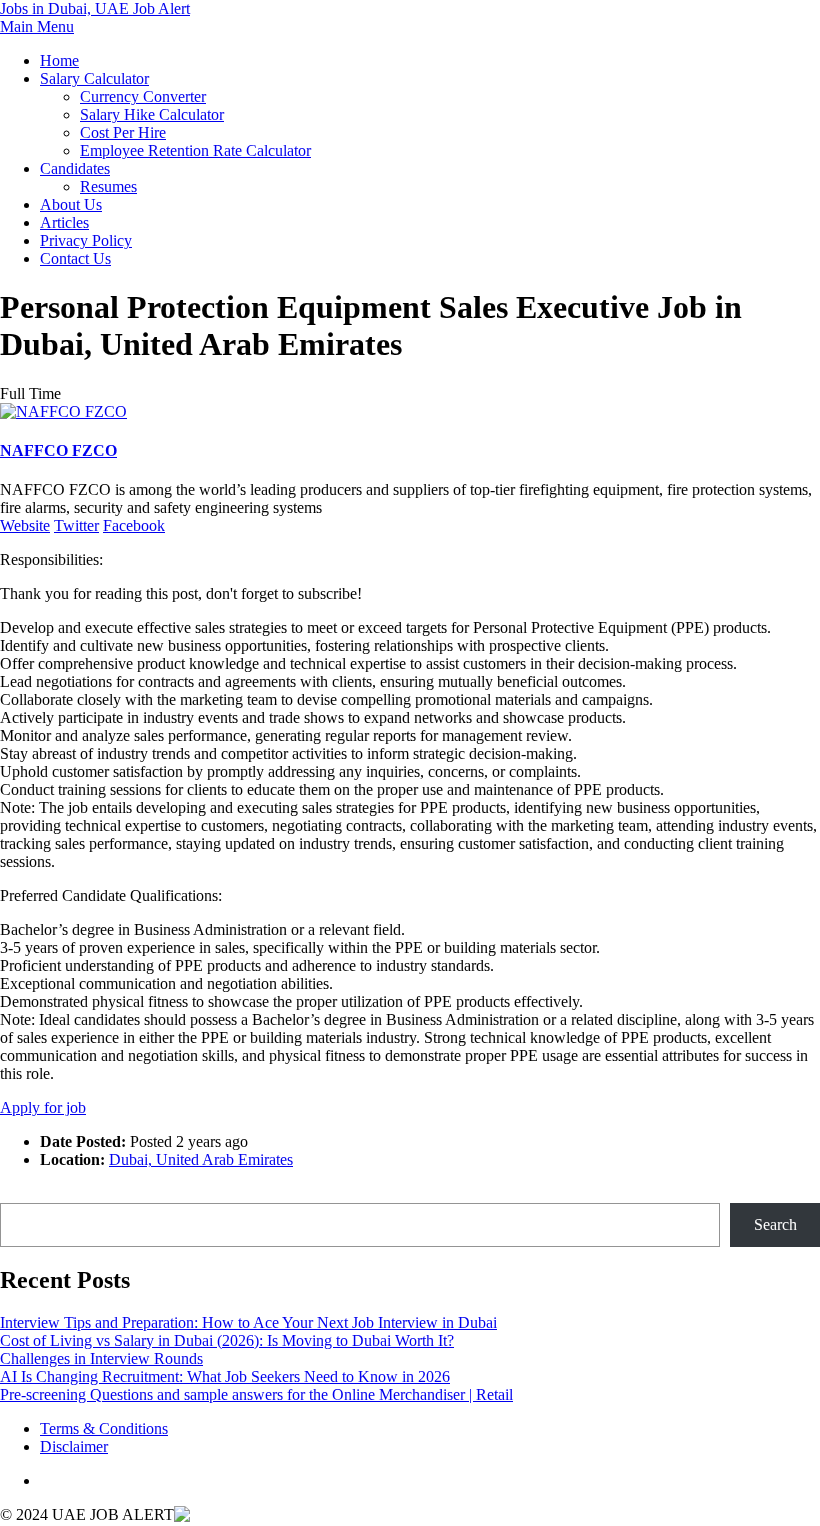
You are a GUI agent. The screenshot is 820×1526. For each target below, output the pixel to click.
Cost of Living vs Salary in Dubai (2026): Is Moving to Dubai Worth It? (227, 1340)
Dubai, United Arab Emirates (201, 1159)
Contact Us (75, 258)
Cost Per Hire (123, 132)
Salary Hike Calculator (152, 114)
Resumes (108, 186)
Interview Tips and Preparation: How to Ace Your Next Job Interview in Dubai (248, 1322)
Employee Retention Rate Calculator (195, 150)
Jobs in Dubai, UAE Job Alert (95, 8)
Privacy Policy (86, 240)
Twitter (76, 525)
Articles (64, 222)
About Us (71, 204)
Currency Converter (143, 96)
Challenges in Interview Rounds (101, 1358)
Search (21, 1193)
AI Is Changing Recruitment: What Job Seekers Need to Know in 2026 (225, 1376)
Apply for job (43, 1107)
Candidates (75, 168)
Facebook (134, 525)
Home (59, 60)
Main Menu (37, 26)
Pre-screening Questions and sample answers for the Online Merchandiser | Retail (256, 1394)
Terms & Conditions (104, 1428)
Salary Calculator (94, 78)
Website (25, 525)
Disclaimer (74, 1446)
